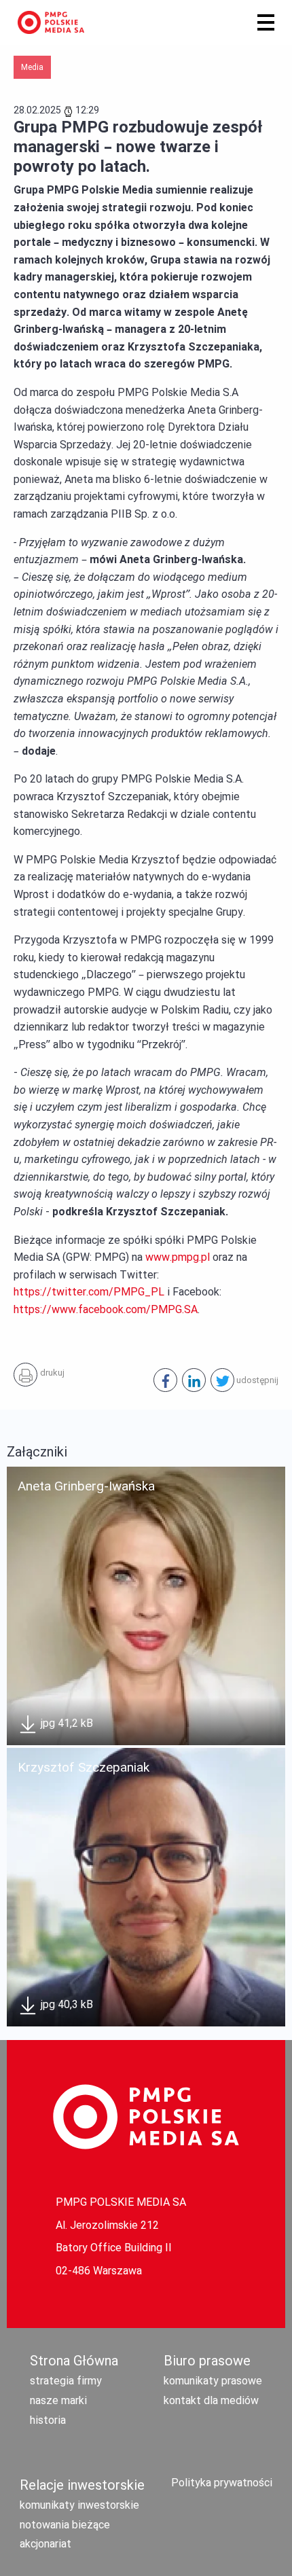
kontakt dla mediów (211, 2400)
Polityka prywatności (222, 2483)
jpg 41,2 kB (66, 1723)
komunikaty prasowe (213, 2381)
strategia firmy (66, 2381)
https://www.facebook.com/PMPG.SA (106, 1309)
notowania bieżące (65, 2525)
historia (48, 2420)
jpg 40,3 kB (66, 2004)
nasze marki (58, 2400)
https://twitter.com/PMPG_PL (89, 1292)
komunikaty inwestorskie (79, 2505)
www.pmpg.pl (178, 1257)
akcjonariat (45, 2544)
